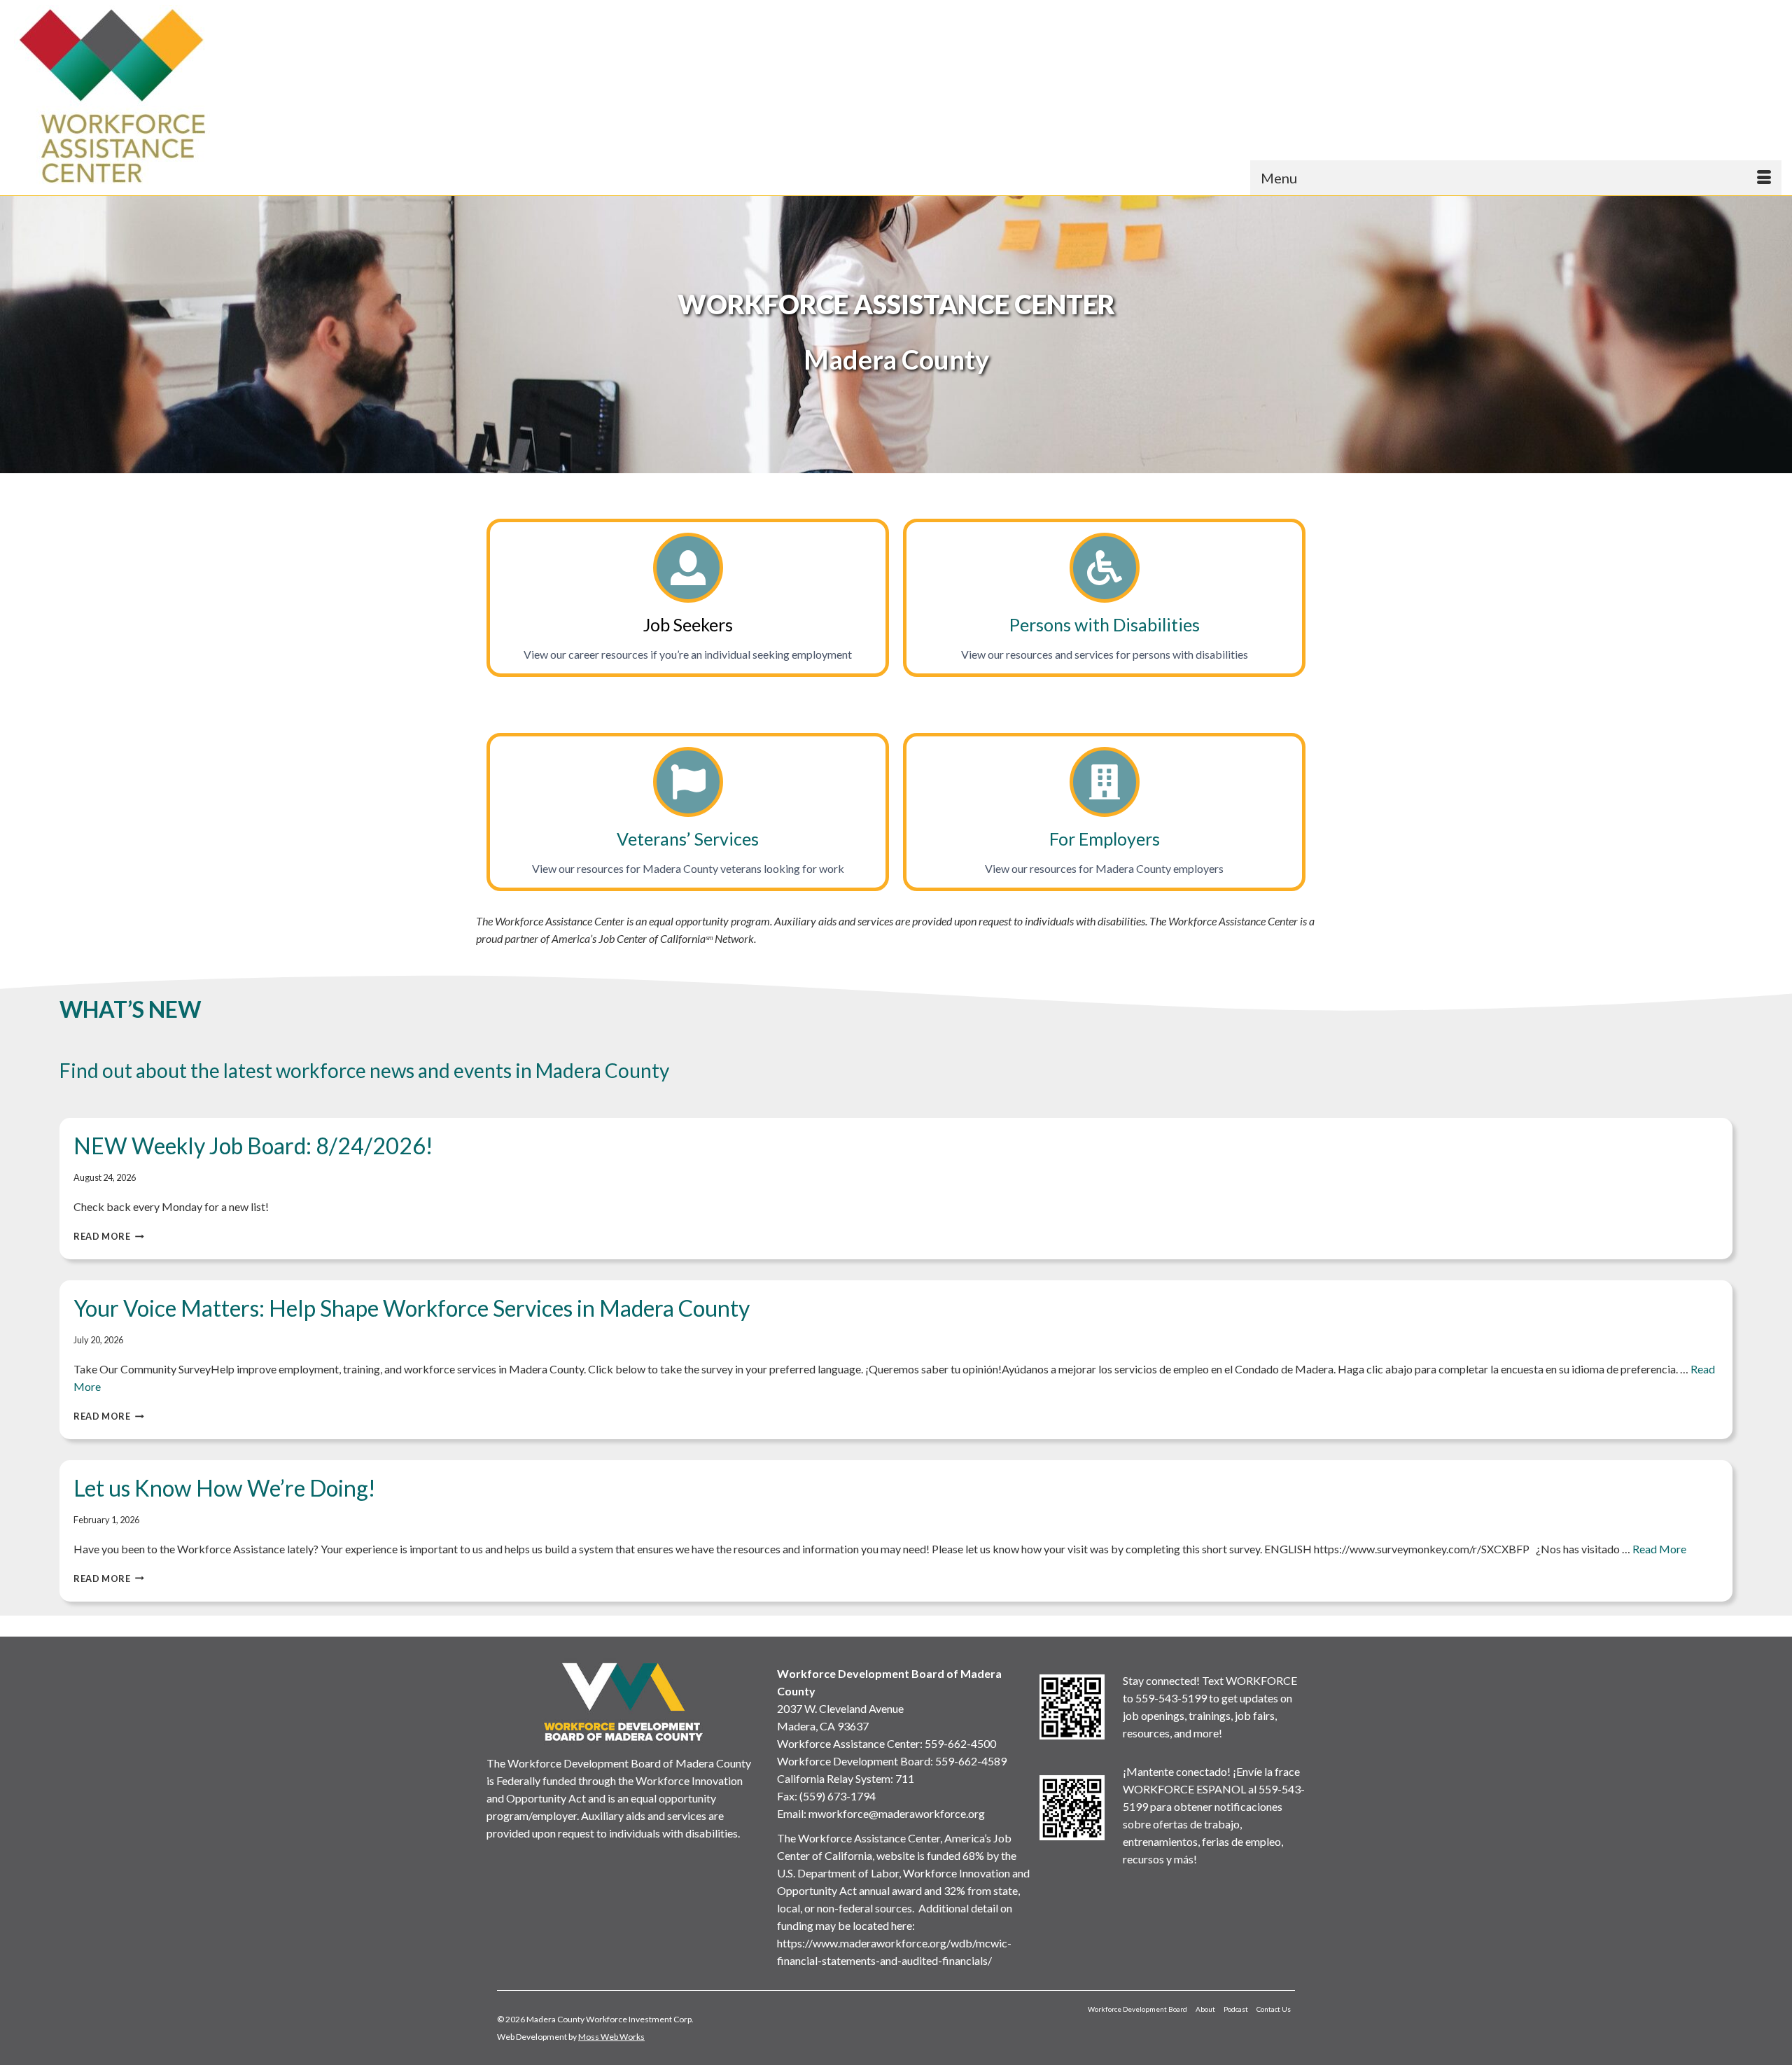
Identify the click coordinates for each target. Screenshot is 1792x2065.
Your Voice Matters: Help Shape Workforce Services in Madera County (412, 1308)
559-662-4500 (960, 1743)
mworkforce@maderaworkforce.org (897, 1813)
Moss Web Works (611, 2037)
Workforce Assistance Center (848, 1743)
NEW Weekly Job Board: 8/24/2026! (253, 1146)
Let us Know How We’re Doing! (225, 1488)
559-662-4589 (971, 1761)
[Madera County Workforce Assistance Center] (231, 96)
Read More (109, 1236)
